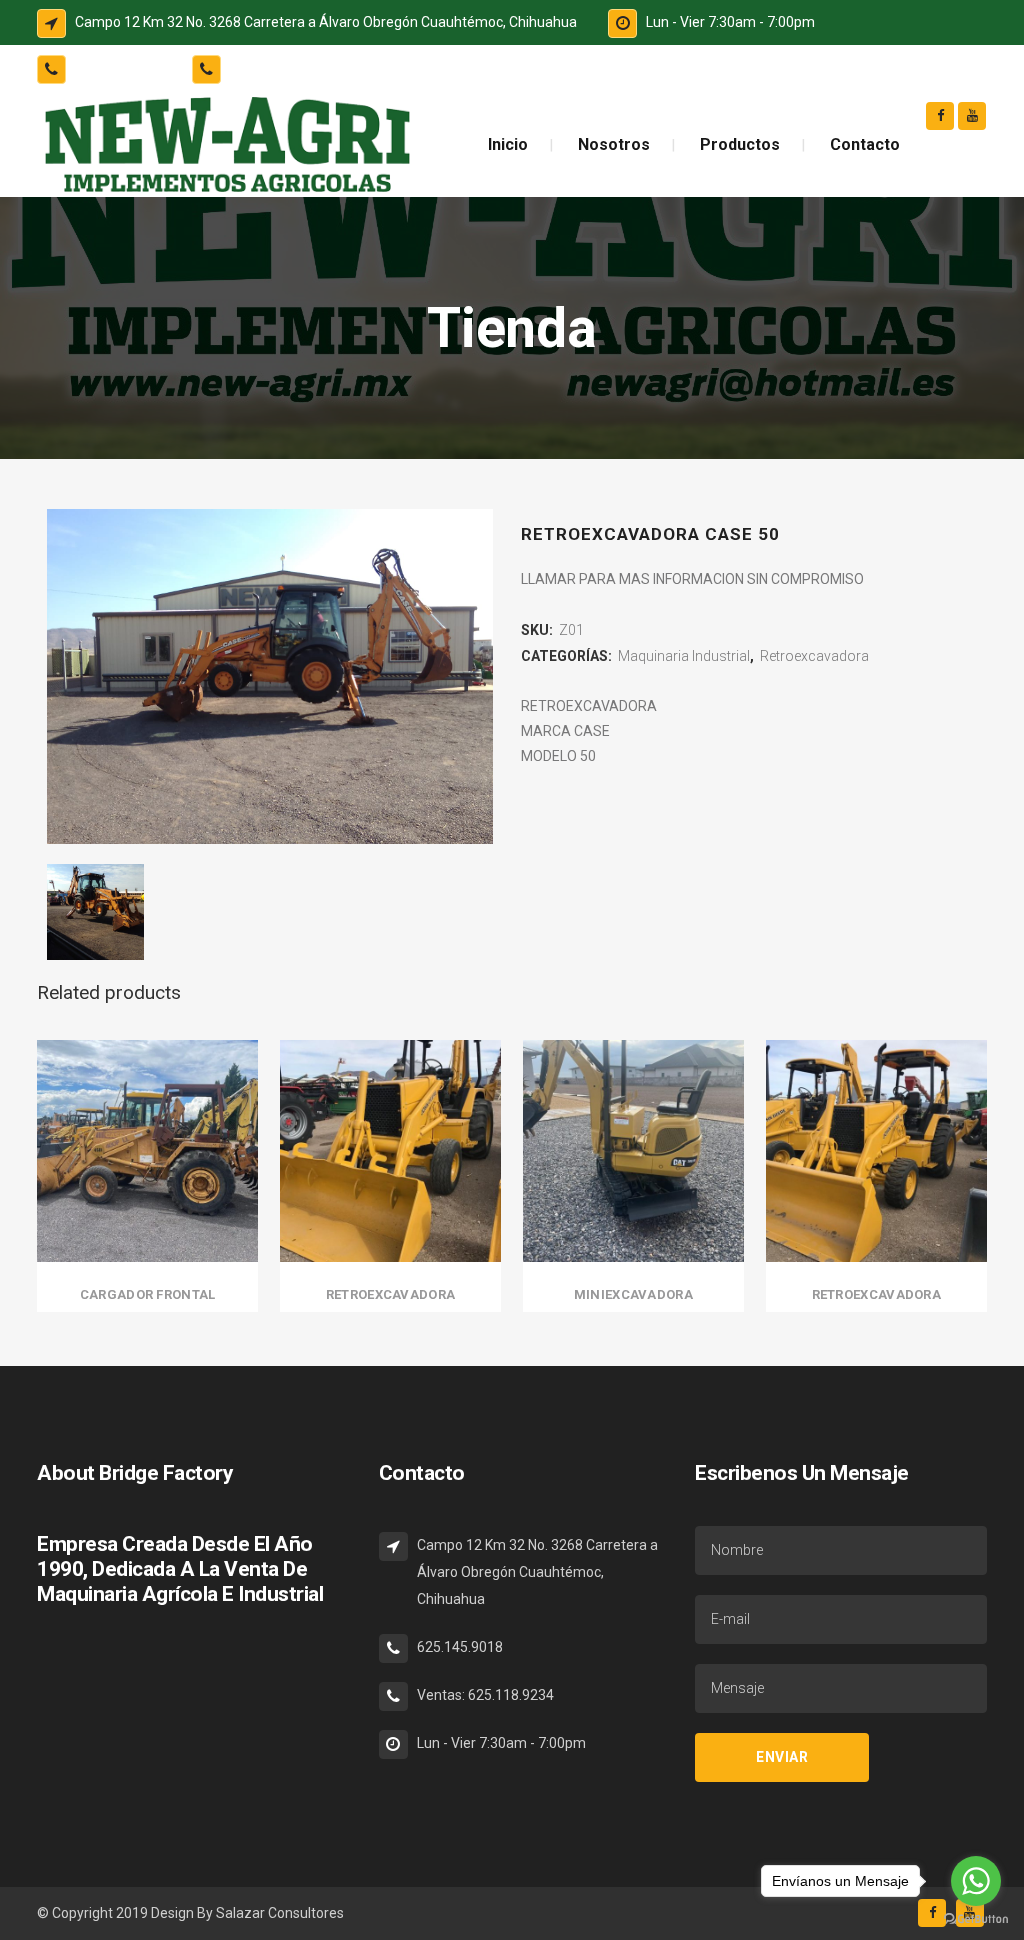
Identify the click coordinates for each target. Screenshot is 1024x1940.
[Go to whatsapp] (976, 1881)
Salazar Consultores (280, 1913)
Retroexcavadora (814, 656)
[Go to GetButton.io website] (976, 1919)
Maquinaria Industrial (684, 656)
